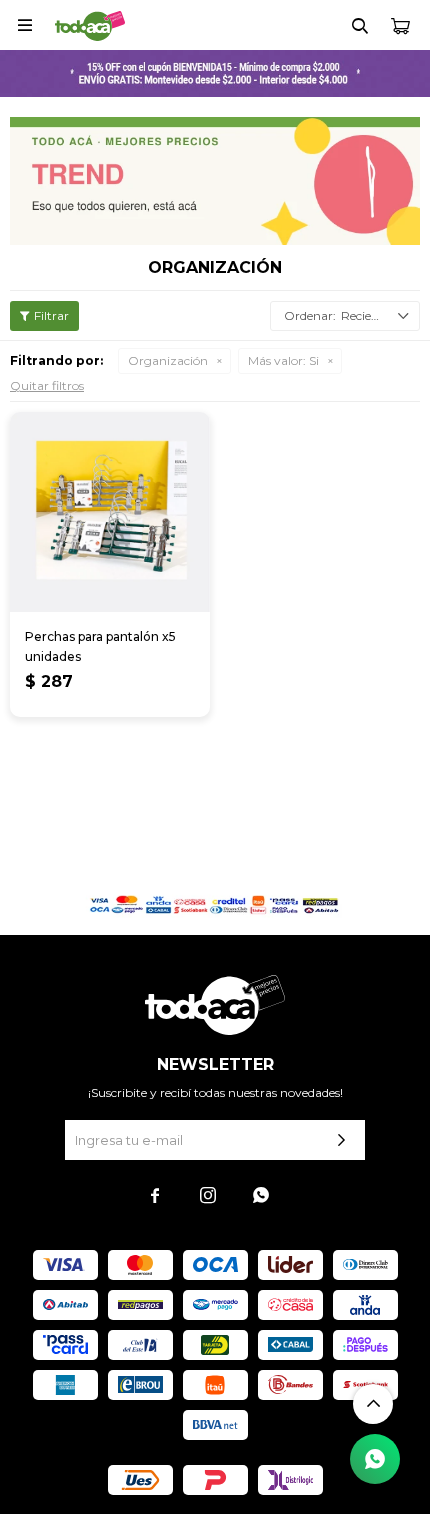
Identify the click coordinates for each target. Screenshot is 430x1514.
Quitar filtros (47, 385)
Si (283, 360)
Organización (168, 360)
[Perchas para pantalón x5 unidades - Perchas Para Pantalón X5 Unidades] (110, 512)
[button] (360, 25)
